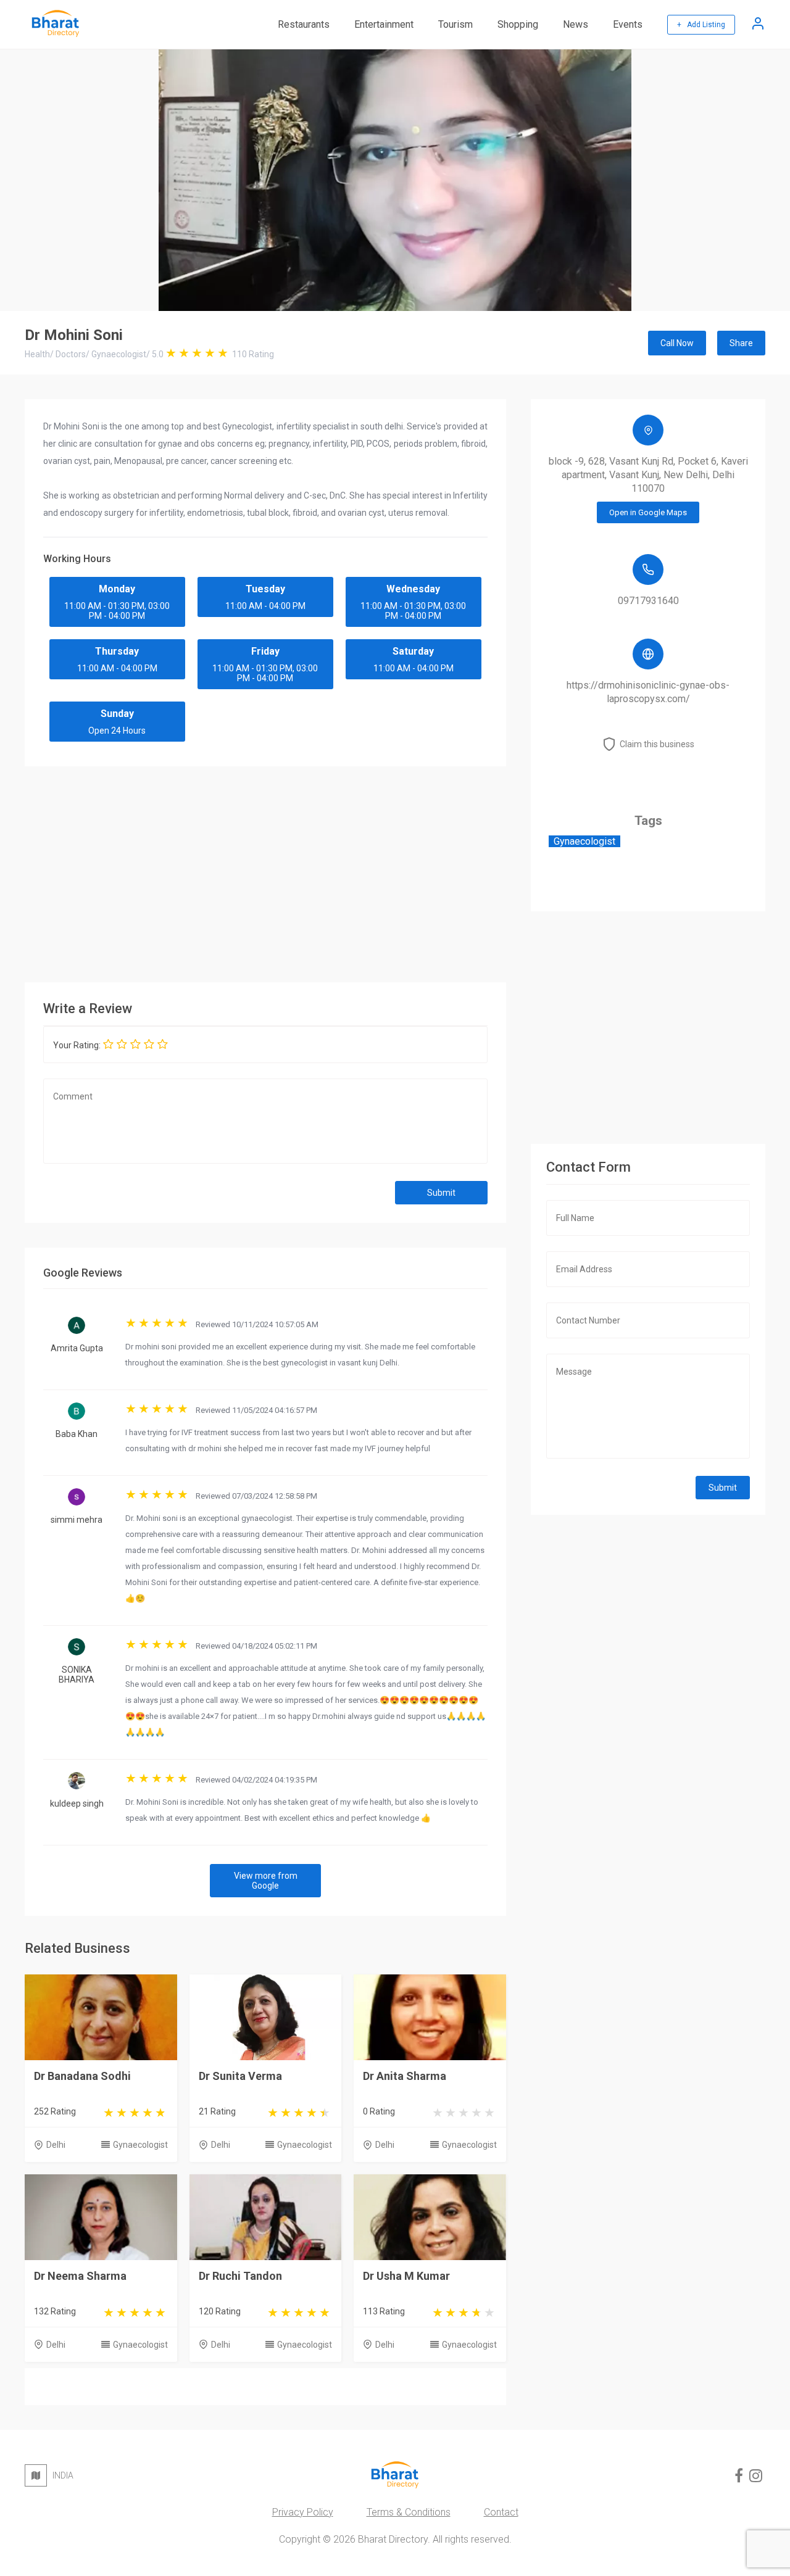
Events (628, 24)
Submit (441, 1193)
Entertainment (384, 24)
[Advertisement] (265, 871)
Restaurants (304, 24)
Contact (501, 2512)
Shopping (518, 24)
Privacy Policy (303, 2512)
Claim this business (657, 744)
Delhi (56, 2145)
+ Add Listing (701, 25)
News (576, 24)
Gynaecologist (140, 2145)
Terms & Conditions (409, 2512)
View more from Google (266, 1881)
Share (741, 343)
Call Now (677, 343)
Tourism (455, 24)
